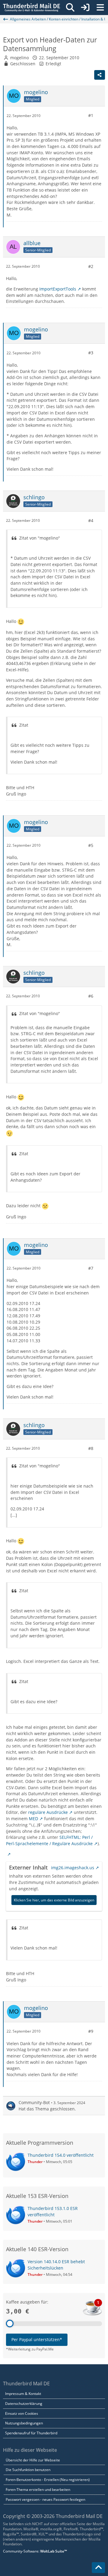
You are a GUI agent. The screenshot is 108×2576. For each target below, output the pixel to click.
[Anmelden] (85, 8)
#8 (91, 1448)
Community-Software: (35, 2551)
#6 (91, 996)
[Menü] (100, 8)
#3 (91, 353)
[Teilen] (100, 75)
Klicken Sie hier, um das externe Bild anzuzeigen (54, 1900)
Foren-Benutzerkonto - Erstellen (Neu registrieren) (48, 2480)
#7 (91, 1268)
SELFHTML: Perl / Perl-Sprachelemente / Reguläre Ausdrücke (49, 1840)
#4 (91, 520)
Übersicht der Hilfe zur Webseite (33, 2460)
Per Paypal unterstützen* (37, 2339)
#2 (91, 266)
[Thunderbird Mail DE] (31, 8)
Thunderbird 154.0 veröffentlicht (61, 2155)
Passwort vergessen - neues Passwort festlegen (45, 2499)
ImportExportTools (58, 289)
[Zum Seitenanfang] (98, 2568)
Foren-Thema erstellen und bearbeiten (38, 2490)
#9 (91, 2031)
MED (33, 1819)
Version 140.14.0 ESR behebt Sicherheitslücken (56, 2265)
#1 (91, 115)
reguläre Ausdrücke (48, 1812)
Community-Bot (34, 2102)
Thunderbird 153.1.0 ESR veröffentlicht (53, 2211)
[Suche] (70, 8)
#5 (91, 845)
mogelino (19, 58)
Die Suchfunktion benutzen (28, 2470)
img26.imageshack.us (73, 1868)
